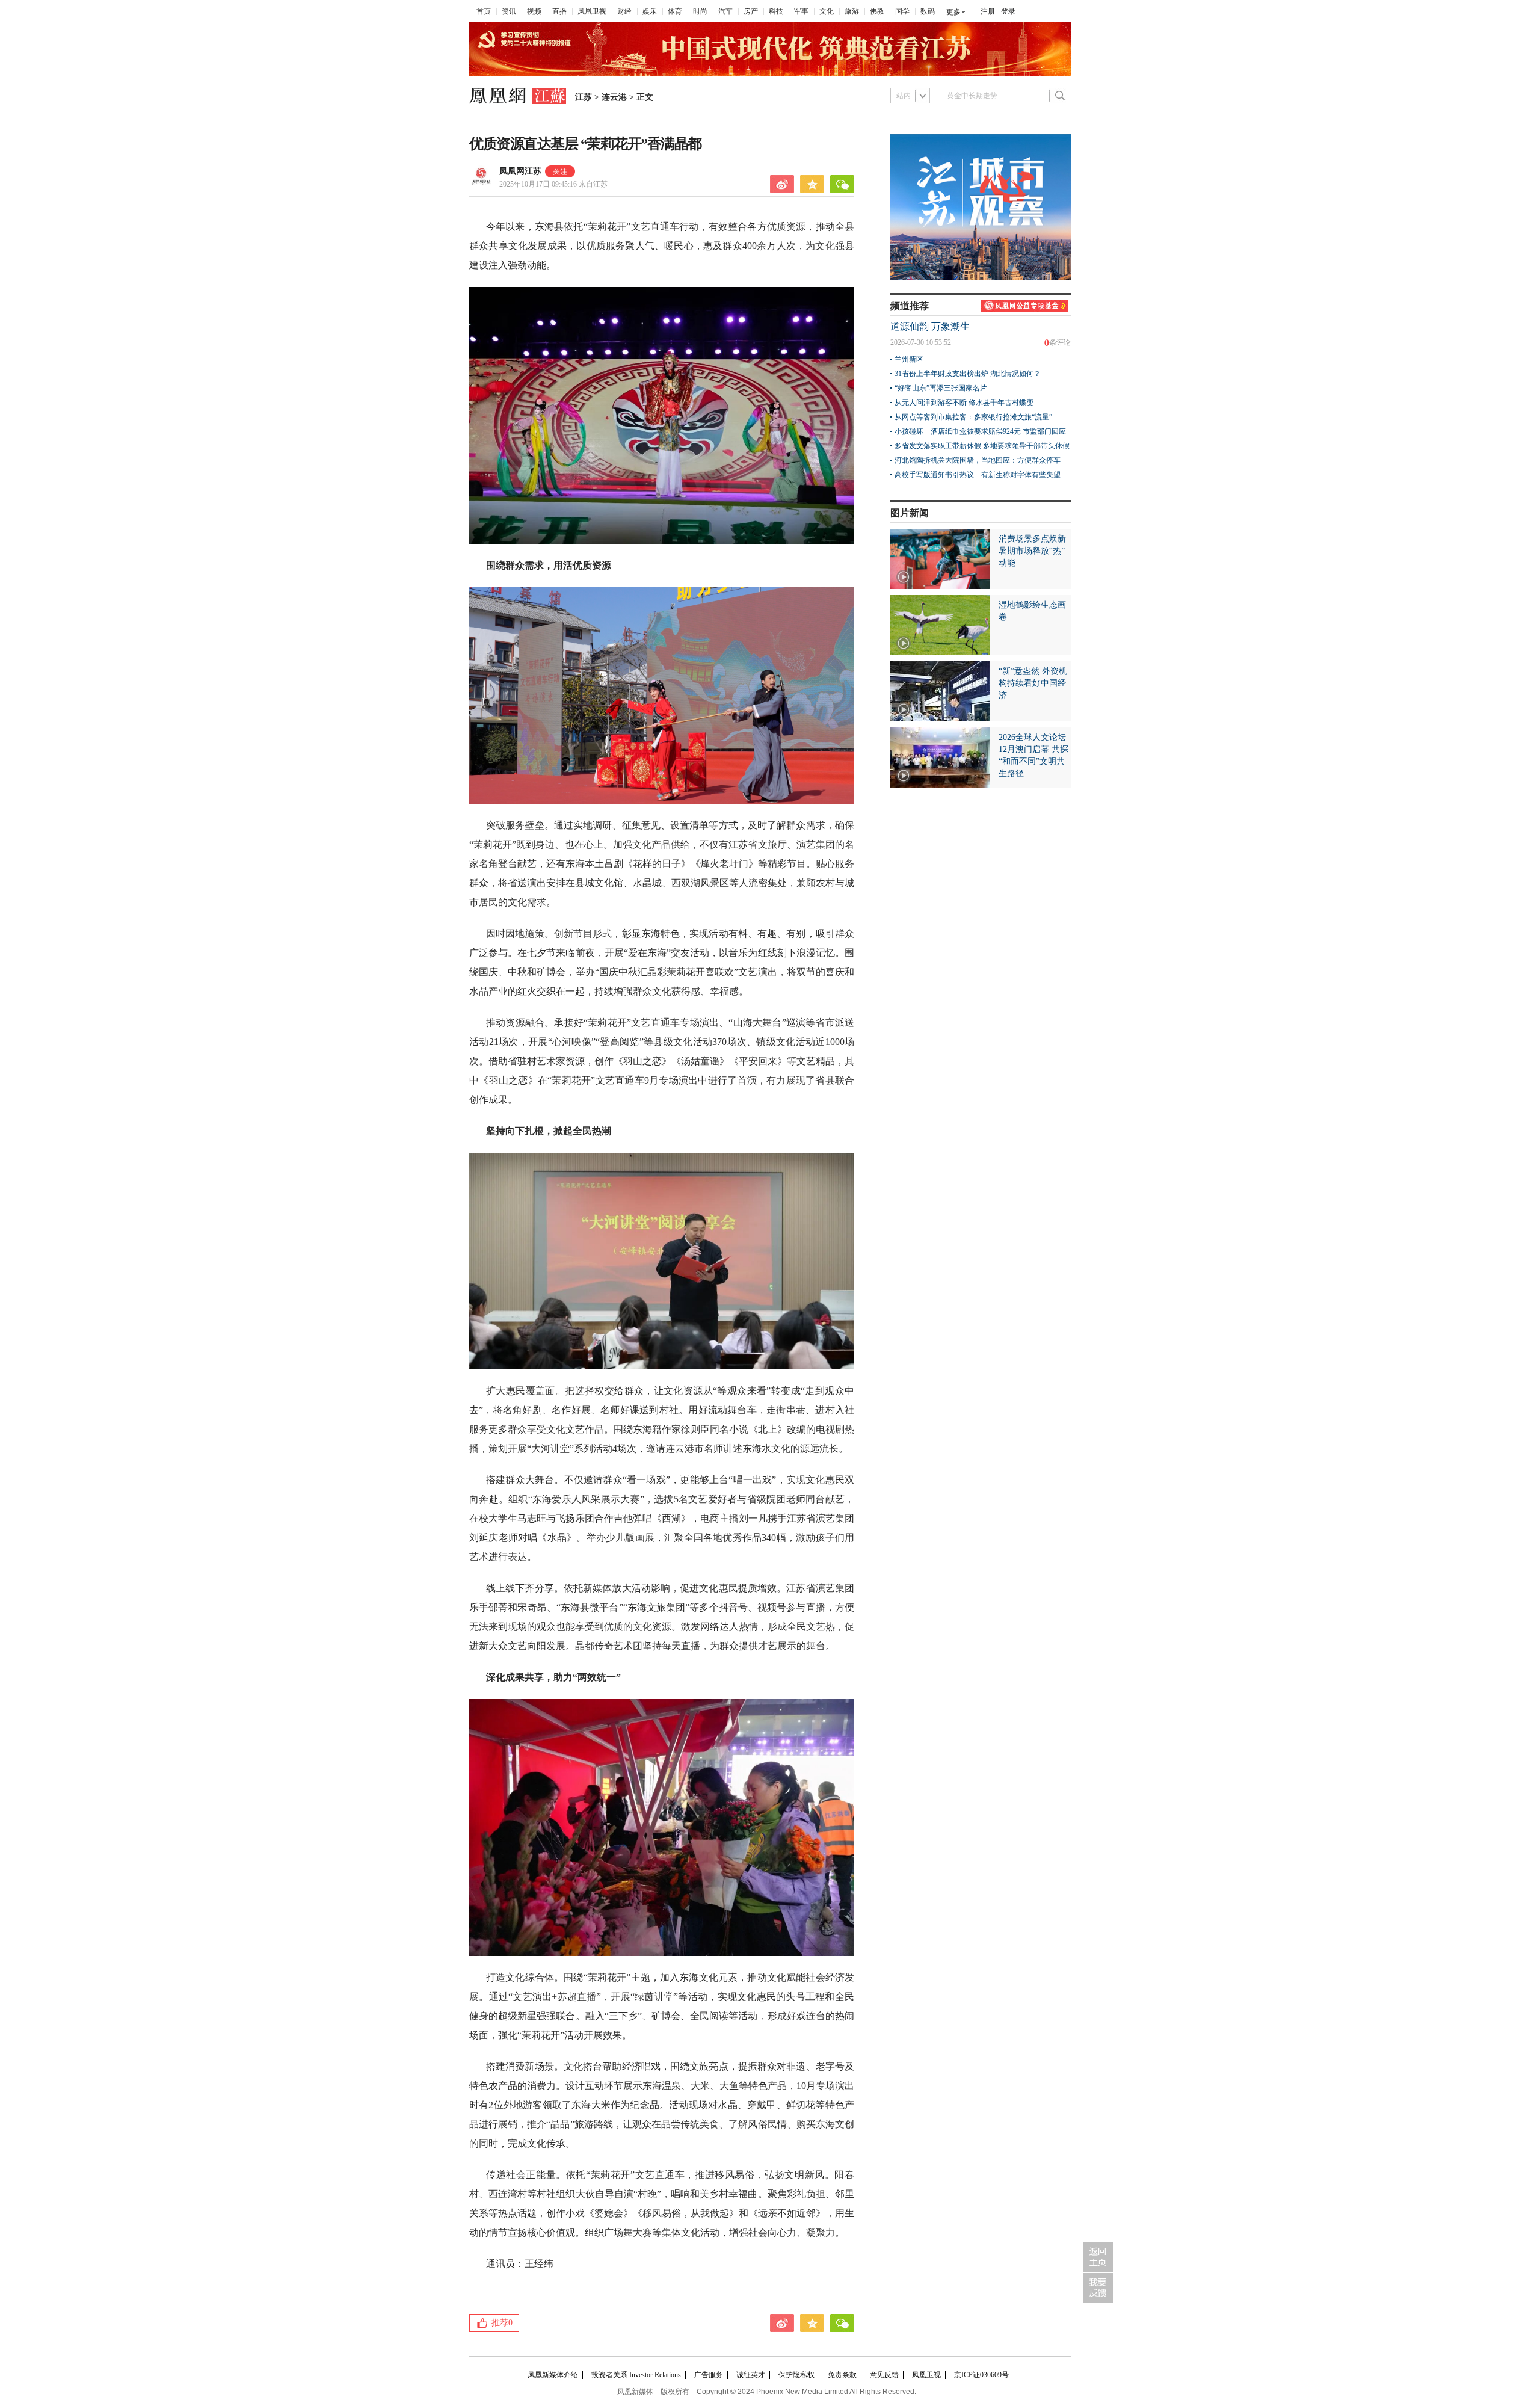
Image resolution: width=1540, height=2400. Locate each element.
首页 (484, 11)
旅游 (852, 11)
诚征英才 (751, 2375)
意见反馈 (884, 2375)
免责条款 (842, 2375)
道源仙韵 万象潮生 (930, 326)
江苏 (584, 97)
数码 (928, 11)
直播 (559, 11)
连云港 (614, 97)
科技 (776, 11)
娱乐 (650, 11)
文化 (827, 11)
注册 (988, 11)
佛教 (877, 11)
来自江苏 (553, 184)
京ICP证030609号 (981, 2375)
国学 (902, 11)
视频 (534, 11)
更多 (953, 12)
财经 (624, 11)
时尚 (700, 11)
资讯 (509, 11)
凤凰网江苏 (520, 171)
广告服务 (709, 2375)
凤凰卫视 (592, 11)
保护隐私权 (796, 2375)
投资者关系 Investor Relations (636, 2375)
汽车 (725, 11)
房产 (751, 11)
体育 (675, 11)
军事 (801, 11)
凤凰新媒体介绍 (553, 2375)
